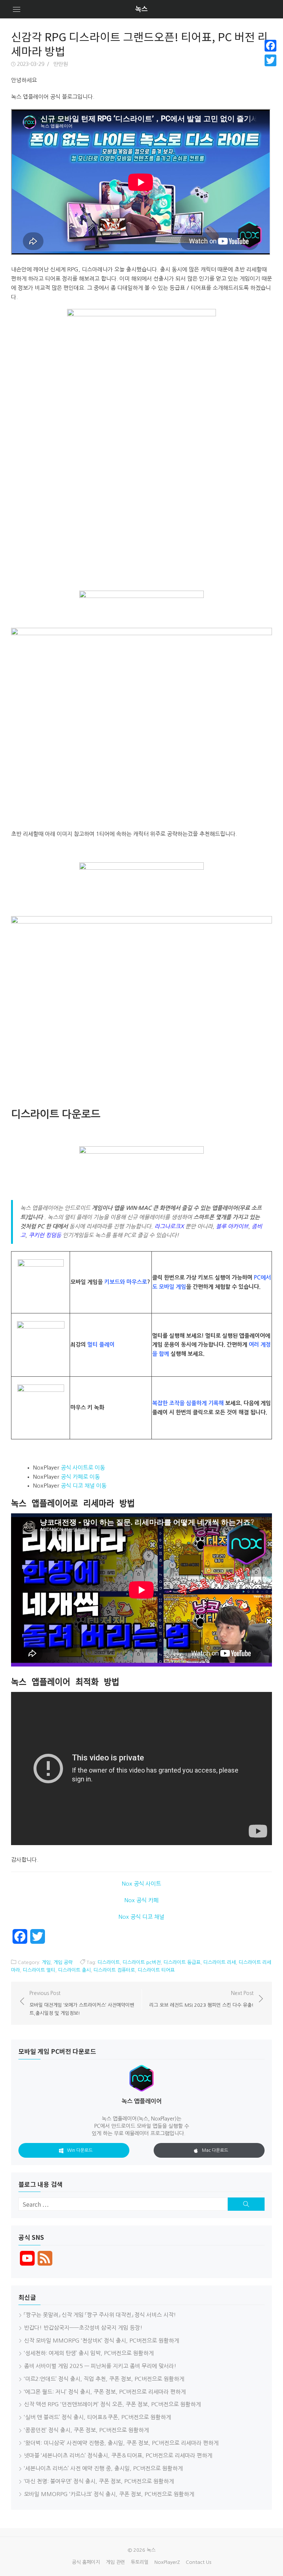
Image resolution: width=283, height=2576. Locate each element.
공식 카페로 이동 (80, 1477)
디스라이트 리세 (220, 1962)
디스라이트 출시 (74, 1970)
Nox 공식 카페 (141, 1900)
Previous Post (82, 2003)
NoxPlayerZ (167, 2562)
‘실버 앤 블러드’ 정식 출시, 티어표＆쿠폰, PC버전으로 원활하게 (97, 2417)
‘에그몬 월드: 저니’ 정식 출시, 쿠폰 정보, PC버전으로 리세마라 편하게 (105, 2392)
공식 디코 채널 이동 (84, 1486)
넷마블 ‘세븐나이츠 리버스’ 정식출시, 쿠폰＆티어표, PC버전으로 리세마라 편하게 (118, 2455)
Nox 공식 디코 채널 (141, 1917)
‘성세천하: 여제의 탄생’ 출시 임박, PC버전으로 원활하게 (89, 2353)
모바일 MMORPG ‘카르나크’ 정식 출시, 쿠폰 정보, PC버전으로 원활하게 (109, 2494)
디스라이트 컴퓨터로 (114, 1970)
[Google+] (270, 69)
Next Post (201, 1999)
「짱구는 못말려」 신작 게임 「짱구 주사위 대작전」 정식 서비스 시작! (100, 2315)
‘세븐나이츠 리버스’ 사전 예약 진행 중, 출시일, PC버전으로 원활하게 (103, 2468)
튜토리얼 (140, 2562)
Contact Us (198, 2562)
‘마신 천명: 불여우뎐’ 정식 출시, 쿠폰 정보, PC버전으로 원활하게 (99, 2481)
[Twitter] (270, 60)
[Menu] (17, 9)
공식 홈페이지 (86, 2562)
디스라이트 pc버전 (142, 1962)
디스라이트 (109, 1962)
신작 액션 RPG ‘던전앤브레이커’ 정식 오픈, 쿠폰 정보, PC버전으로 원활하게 (112, 2404)
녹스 (141, 9)
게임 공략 (63, 1962)
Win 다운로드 (80, 2150)
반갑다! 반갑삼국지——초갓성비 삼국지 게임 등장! (83, 2328)
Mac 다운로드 (215, 2150)
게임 (46, 1962)
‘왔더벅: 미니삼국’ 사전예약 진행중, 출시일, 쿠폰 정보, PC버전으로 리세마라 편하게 (121, 2443)
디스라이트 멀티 (39, 1970)
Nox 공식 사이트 (141, 1884)
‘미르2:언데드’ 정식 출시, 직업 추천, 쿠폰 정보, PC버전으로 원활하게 (104, 2379)
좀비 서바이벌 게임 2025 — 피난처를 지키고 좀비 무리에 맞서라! (100, 2366)
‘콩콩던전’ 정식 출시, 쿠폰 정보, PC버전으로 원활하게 (86, 2430)
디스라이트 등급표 (182, 1962)
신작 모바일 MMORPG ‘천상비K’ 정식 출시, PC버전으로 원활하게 (102, 2341)
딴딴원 (61, 64)
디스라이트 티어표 (156, 1970)
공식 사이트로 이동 (83, 1468)
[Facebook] (270, 46)
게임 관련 (115, 2562)
